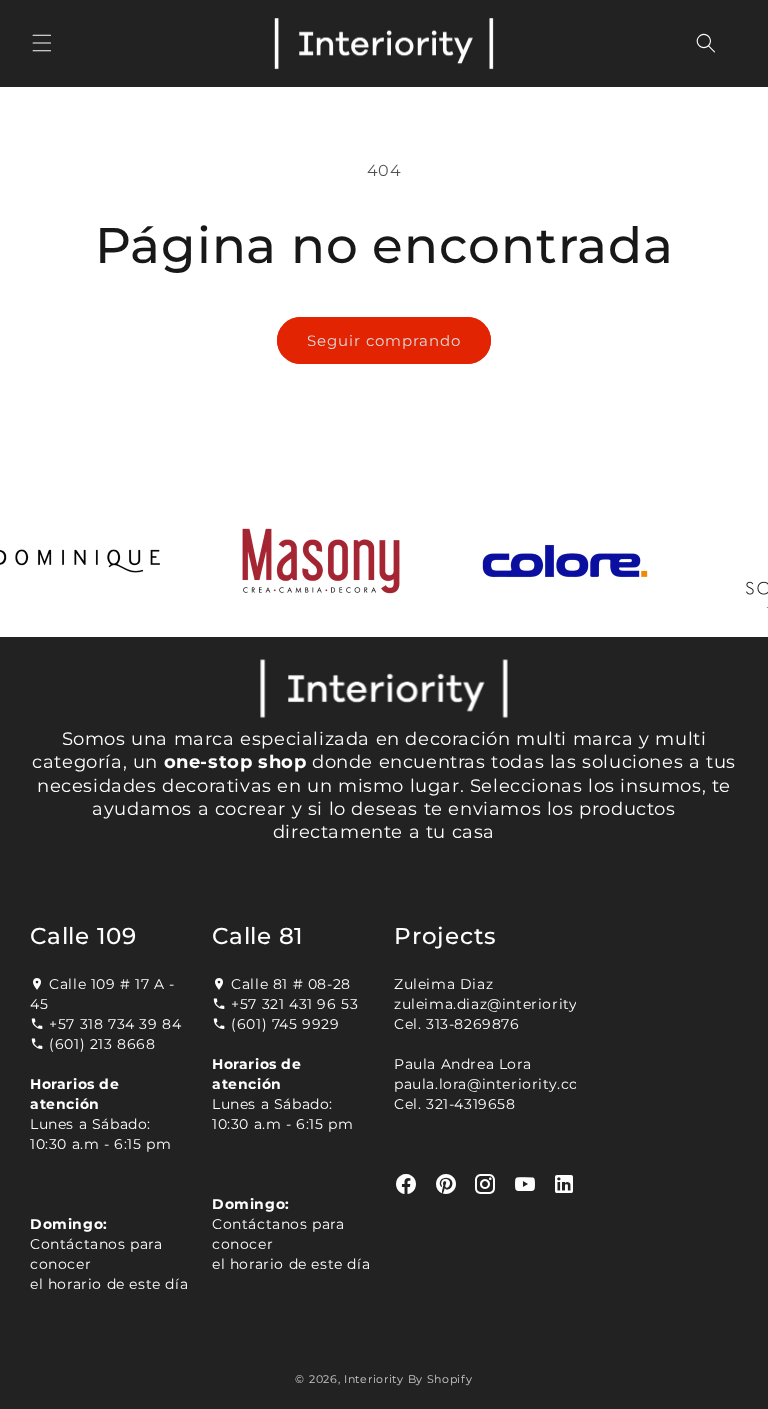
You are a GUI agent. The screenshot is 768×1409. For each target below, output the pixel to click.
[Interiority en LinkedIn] (564, 1184)
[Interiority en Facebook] (406, 1184)
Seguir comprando (384, 340)
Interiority (374, 1379)
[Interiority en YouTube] (525, 1184)
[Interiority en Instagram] (485, 1184)
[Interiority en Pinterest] (446, 1184)
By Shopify (440, 1379)
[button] (42, 43)
